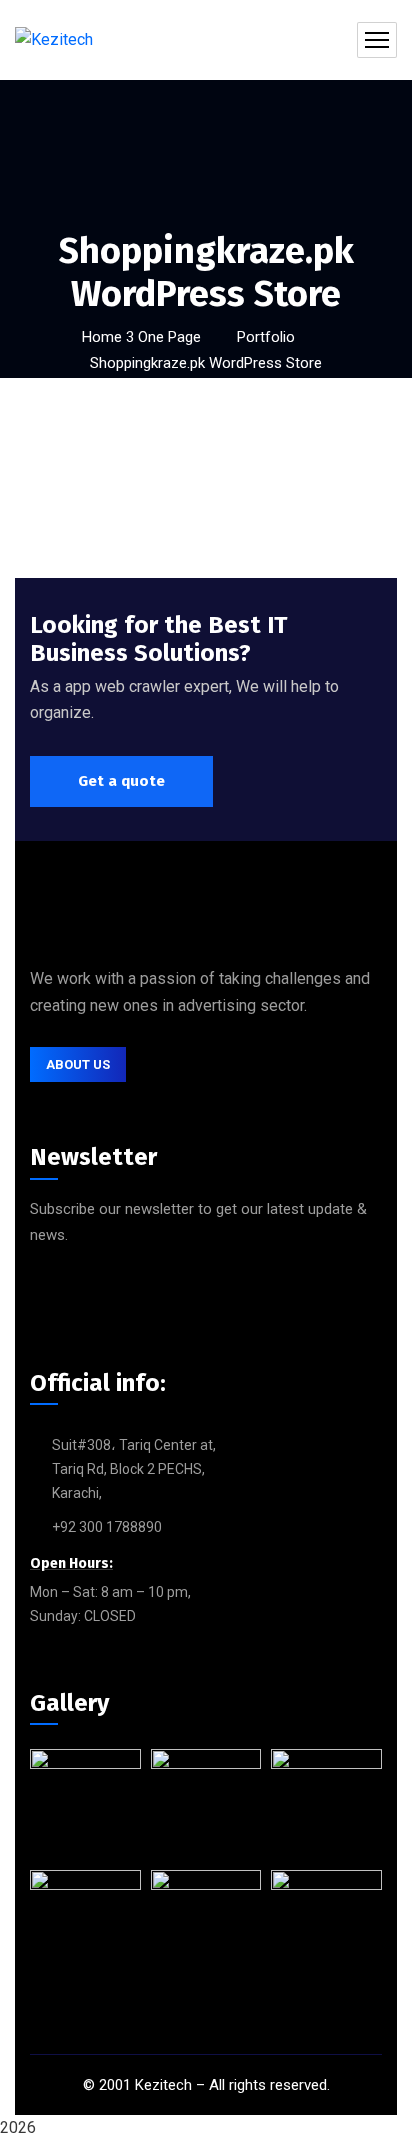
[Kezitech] (54, 40)
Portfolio (266, 337)
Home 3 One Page (141, 337)
